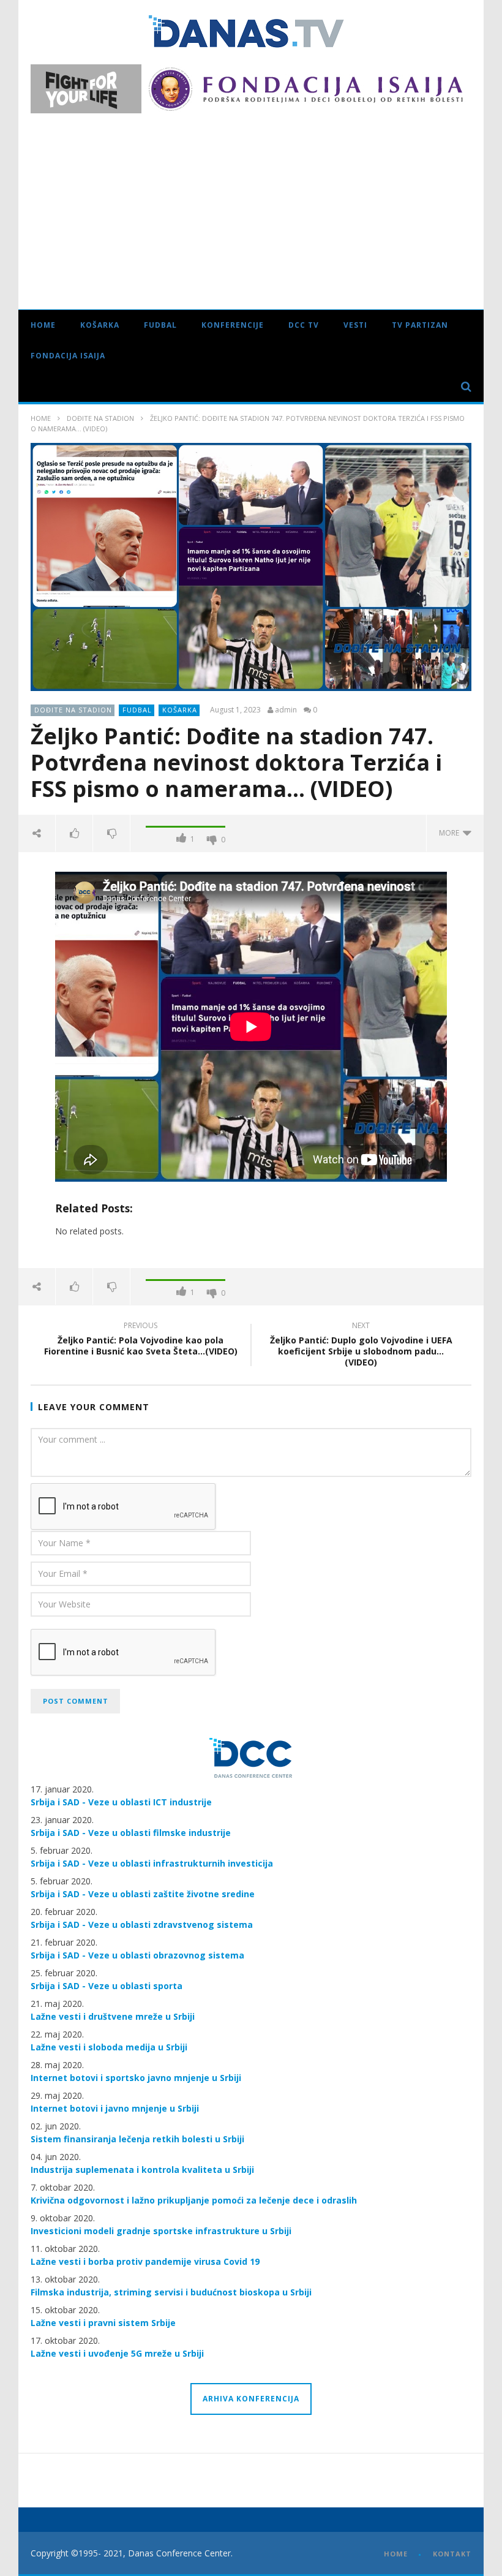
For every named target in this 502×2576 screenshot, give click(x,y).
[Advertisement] (251, 205)
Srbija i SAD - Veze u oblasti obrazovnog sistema (137, 1955)
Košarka (100, 325)
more (451, 833)
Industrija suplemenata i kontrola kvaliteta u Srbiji (142, 2170)
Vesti (355, 325)
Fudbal (160, 325)
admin (286, 710)
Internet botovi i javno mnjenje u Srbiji (115, 2108)
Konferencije (233, 325)
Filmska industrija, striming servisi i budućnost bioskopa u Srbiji (171, 2292)
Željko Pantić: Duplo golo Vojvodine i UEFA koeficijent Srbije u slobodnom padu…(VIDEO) (361, 1346)
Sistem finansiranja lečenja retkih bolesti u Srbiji (137, 2139)
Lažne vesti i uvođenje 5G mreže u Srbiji (117, 2353)
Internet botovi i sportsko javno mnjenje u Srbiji (136, 2078)
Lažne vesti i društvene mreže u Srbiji (113, 2016)
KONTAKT (452, 2554)
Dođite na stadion (100, 418)
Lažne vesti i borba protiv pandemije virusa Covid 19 (145, 2261)
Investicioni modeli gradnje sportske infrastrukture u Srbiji (161, 2231)
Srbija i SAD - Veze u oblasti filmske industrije (131, 1833)
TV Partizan (420, 325)
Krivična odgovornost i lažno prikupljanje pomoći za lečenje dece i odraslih (194, 2200)
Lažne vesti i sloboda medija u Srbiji (109, 2047)
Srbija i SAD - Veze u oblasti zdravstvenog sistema (142, 1924)
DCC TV (304, 325)
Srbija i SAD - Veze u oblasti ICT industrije (121, 1802)
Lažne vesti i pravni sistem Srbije (103, 2323)
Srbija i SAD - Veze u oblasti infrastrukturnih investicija (152, 1863)
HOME (396, 2554)
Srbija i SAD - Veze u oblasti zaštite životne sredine (143, 1894)
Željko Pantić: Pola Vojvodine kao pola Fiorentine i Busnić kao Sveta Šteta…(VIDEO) (141, 1340)
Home (43, 325)
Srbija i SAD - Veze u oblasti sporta (107, 1986)
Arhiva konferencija (251, 2399)
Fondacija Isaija (68, 356)
